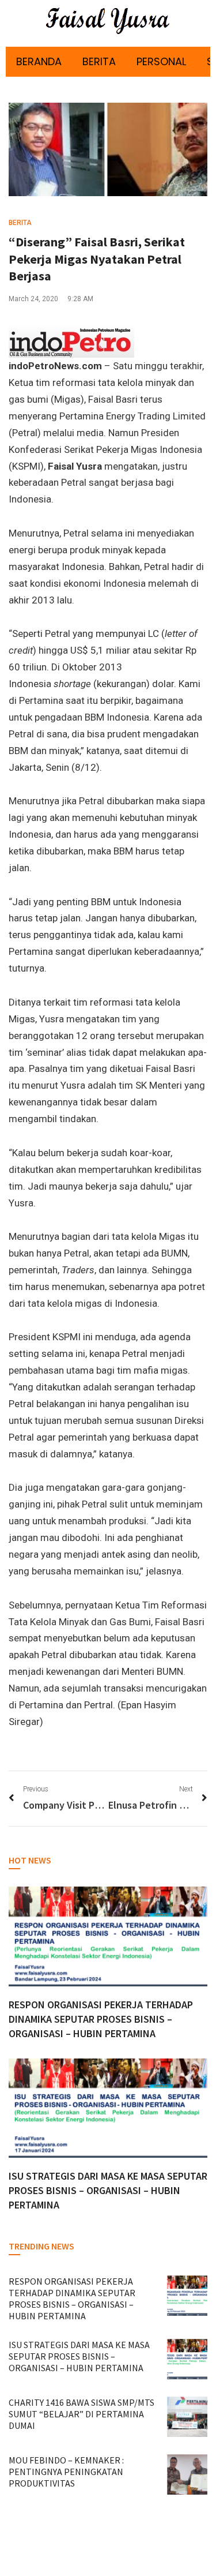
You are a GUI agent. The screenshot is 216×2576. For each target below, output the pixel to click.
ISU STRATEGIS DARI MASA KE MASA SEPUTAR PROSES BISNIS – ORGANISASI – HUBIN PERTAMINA (108, 2190)
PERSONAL (161, 61)
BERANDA (39, 61)
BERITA (99, 61)
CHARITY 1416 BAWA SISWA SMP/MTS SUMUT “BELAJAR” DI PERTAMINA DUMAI (82, 2414)
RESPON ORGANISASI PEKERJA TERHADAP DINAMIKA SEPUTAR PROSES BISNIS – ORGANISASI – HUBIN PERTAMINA (101, 2019)
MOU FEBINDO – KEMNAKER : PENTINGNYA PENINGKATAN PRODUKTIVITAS (66, 2472)
